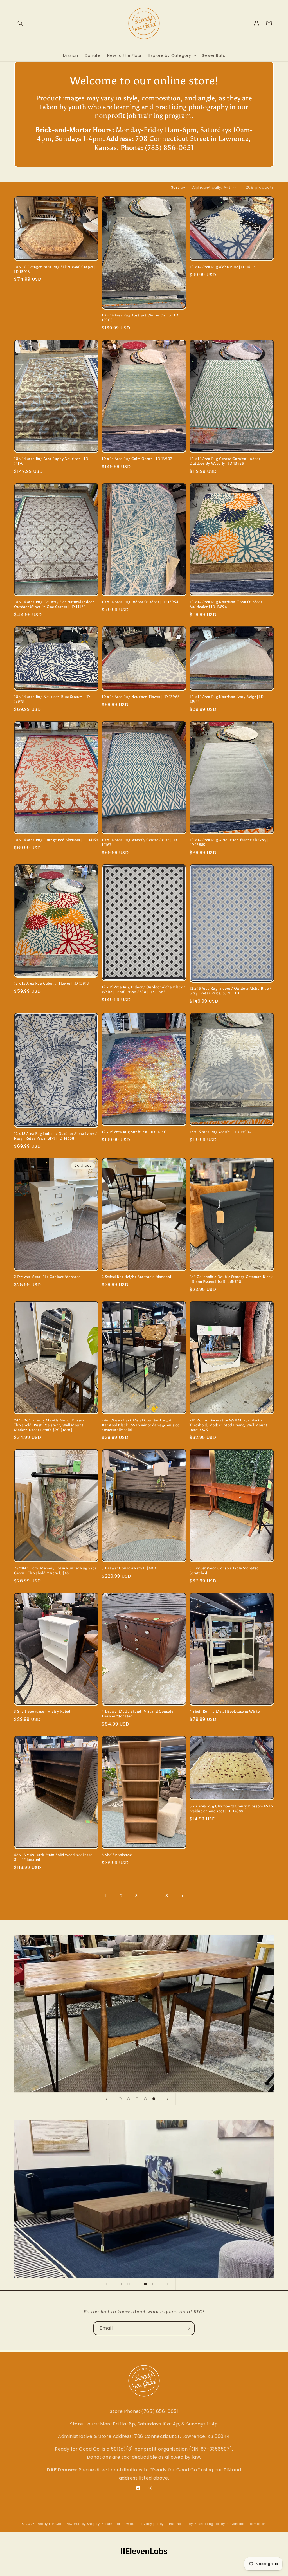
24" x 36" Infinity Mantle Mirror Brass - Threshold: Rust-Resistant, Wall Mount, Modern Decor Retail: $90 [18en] (49, 1425)
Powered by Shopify (83, 2524)
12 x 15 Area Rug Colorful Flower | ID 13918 (51, 983)
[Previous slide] (106, 2099)
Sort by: (179, 187)
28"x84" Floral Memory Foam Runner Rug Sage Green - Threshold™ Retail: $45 (55, 1571)
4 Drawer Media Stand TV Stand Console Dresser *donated (137, 1714)
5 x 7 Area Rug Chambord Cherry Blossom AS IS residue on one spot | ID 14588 (231, 1809)
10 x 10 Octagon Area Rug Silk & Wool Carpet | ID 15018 (55, 269)
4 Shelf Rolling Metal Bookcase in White (225, 1711)
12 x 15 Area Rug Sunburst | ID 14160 (134, 1132)
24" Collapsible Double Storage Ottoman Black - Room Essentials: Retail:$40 (231, 1279)
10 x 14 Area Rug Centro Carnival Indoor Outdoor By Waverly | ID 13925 (225, 461)
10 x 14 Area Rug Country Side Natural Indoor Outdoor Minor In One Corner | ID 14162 (54, 604)
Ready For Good (51, 2524)
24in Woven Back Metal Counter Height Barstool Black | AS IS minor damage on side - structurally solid (142, 1425)
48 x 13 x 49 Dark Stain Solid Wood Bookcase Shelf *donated (53, 1857)
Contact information (248, 2524)
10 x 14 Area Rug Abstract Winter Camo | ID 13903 (140, 318)
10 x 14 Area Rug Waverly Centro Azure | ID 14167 (139, 842)
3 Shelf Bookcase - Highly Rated (42, 1711)
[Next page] (182, 1896)
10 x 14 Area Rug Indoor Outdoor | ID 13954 (140, 602)
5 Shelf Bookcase (117, 1855)
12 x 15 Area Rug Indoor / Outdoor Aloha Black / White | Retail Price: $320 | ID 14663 (143, 989)
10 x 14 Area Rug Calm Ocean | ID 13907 (137, 459)
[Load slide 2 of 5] (129, 2099)
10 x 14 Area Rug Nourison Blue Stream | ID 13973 (52, 699)
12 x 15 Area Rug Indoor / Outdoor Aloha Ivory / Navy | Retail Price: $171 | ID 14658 (55, 1136)
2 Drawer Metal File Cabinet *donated (47, 1277)
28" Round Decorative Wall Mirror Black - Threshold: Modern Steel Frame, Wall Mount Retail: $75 (229, 1425)
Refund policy (181, 2524)
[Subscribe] (188, 2328)
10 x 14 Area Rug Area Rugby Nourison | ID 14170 (51, 461)
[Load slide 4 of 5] (145, 2099)
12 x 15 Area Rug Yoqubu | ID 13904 (220, 1132)
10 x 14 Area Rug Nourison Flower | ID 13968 (141, 697)
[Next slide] (168, 2099)
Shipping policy (212, 2524)
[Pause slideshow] (182, 2099)
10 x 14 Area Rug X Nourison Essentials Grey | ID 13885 (229, 842)
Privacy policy (152, 2524)
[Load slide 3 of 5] (137, 2099)
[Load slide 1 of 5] (120, 2099)
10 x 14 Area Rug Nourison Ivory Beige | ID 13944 (227, 699)
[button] (20, 23)
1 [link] (106, 1896)
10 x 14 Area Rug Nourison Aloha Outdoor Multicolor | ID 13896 (226, 604)
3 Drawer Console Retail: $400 (129, 1568)
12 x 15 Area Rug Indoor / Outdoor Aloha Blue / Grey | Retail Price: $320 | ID (230, 991)
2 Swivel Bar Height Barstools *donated (137, 1277)
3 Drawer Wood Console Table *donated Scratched (224, 1571)
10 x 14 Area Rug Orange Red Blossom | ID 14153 (56, 840)
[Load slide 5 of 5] (154, 2099)
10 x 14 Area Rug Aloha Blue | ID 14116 (223, 267)
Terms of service (120, 2524)
